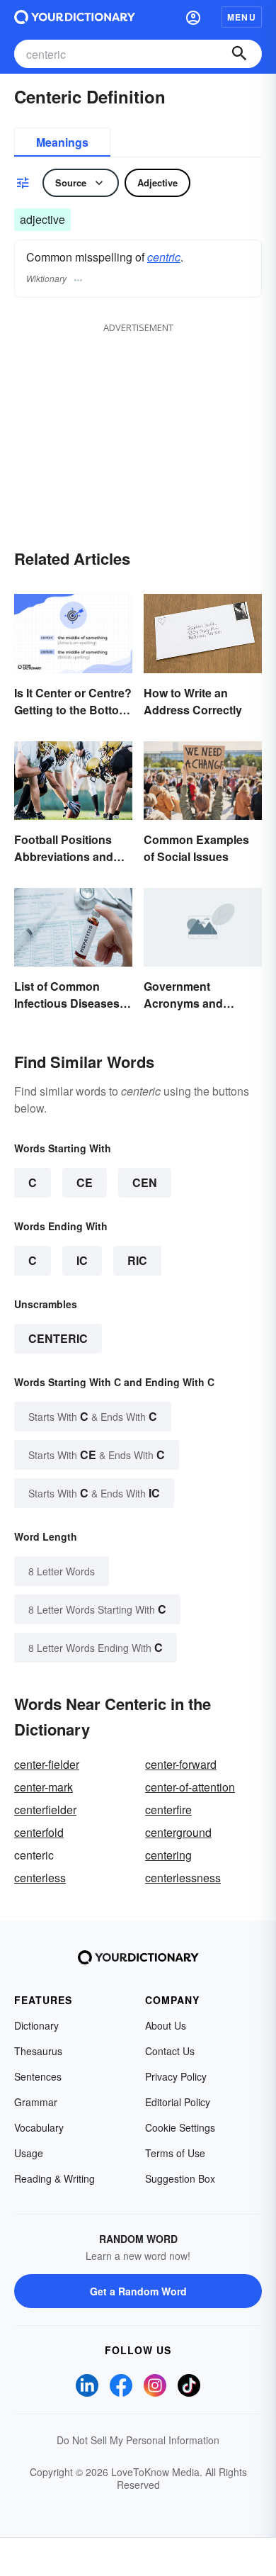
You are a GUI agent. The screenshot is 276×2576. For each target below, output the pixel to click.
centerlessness (183, 1878)
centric (164, 257)
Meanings (62, 142)
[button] (193, 17)
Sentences (38, 2076)
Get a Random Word (138, 2291)
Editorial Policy (178, 2102)
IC (82, 1260)
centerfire (168, 1810)
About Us (166, 2025)
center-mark (44, 1787)
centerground (178, 1832)
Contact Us (170, 2051)
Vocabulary (39, 2127)
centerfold (39, 1832)
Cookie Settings (180, 2127)
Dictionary (36, 2025)
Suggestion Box (180, 2178)
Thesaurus (38, 2051)
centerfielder (45, 1810)
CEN (145, 1182)
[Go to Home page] (75, 17)
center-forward (181, 1764)
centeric (58, 1338)
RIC (137, 1260)
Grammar (36, 2102)
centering (168, 1855)
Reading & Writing (54, 2178)
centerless (40, 1878)
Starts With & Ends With (93, 1416)
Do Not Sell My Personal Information (138, 2440)
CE (85, 1182)
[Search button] (239, 54)
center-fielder (47, 1764)
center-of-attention (190, 1787)
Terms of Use (175, 2153)
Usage (29, 2153)
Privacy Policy (176, 2076)
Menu (242, 17)
